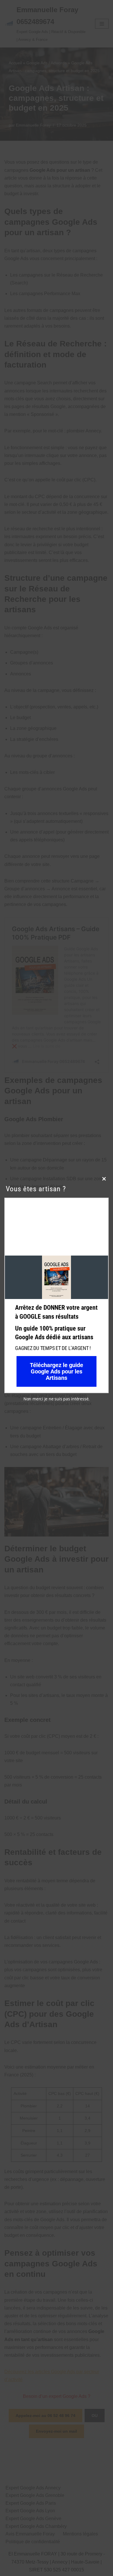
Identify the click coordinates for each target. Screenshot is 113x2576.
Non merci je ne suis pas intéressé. (57, 1399)
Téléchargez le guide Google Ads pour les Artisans (57, 1371)
